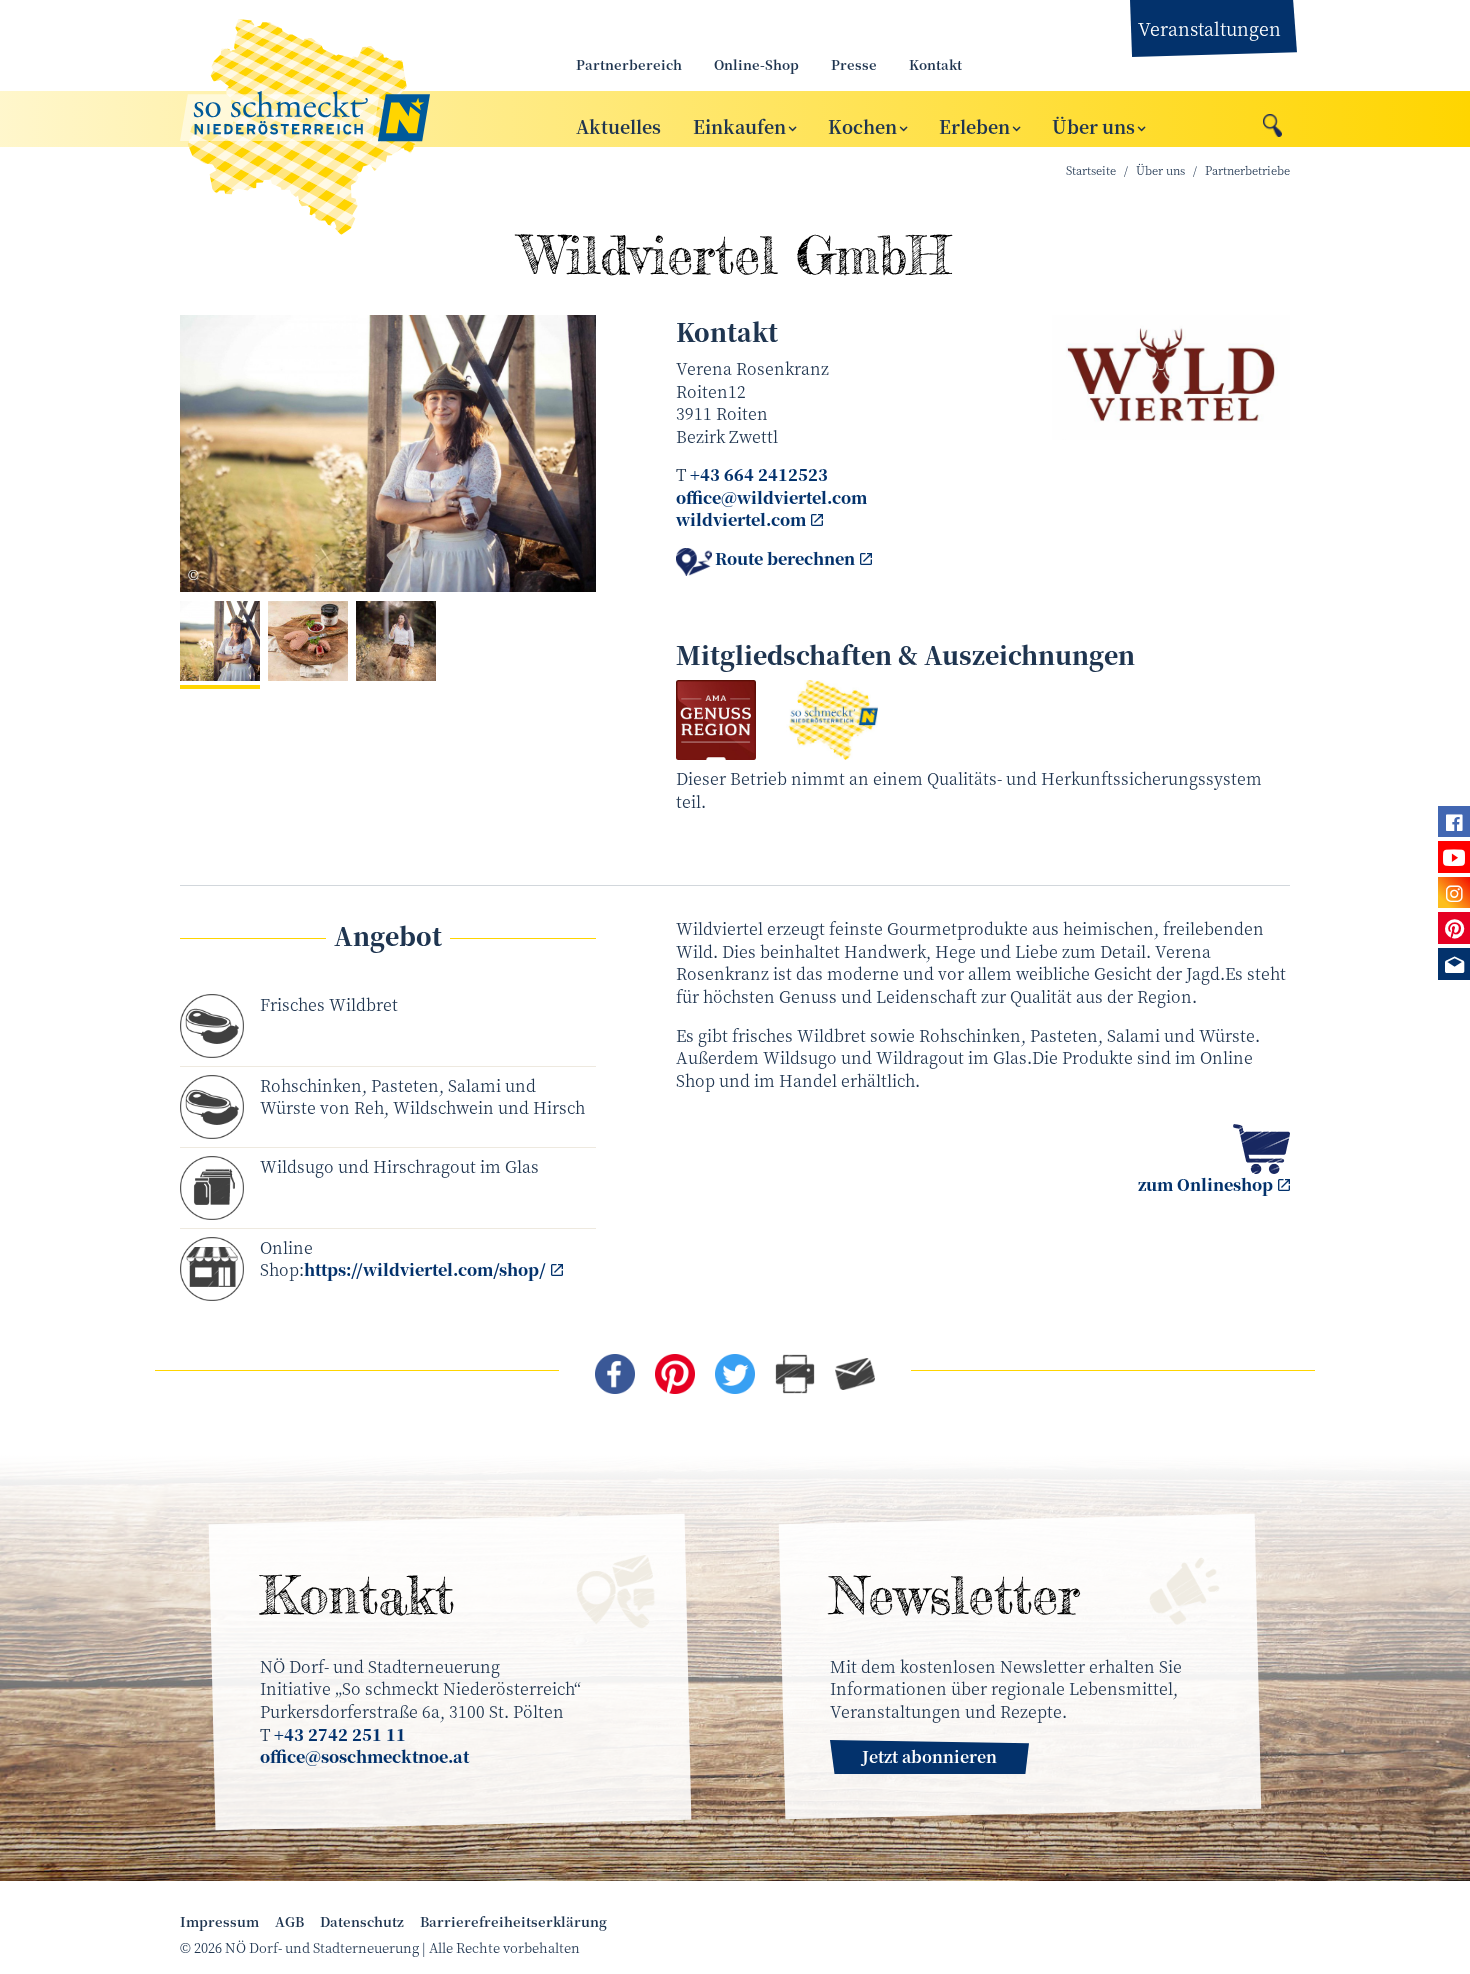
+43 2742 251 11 (340, 1734)
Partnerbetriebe (1247, 170)
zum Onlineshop (1205, 1184)
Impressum (219, 1922)
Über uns (1093, 125)
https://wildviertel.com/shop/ (425, 1269)
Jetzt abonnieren (929, 1756)
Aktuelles (618, 125)
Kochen (862, 125)
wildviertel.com (741, 519)
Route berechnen (785, 559)
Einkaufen (739, 125)
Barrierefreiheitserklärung (513, 1922)
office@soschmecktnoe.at (364, 1756)
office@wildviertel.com (771, 497)
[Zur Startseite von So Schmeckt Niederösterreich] (355, 119)
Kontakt (935, 64)
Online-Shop (756, 64)
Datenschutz (362, 1922)
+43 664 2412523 (759, 474)
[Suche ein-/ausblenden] (1272, 120)
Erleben (974, 125)
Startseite (1091, 170)
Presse (854, 64)
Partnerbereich (629, 64)
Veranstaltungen (1209, 28)
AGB (289, 1922)
